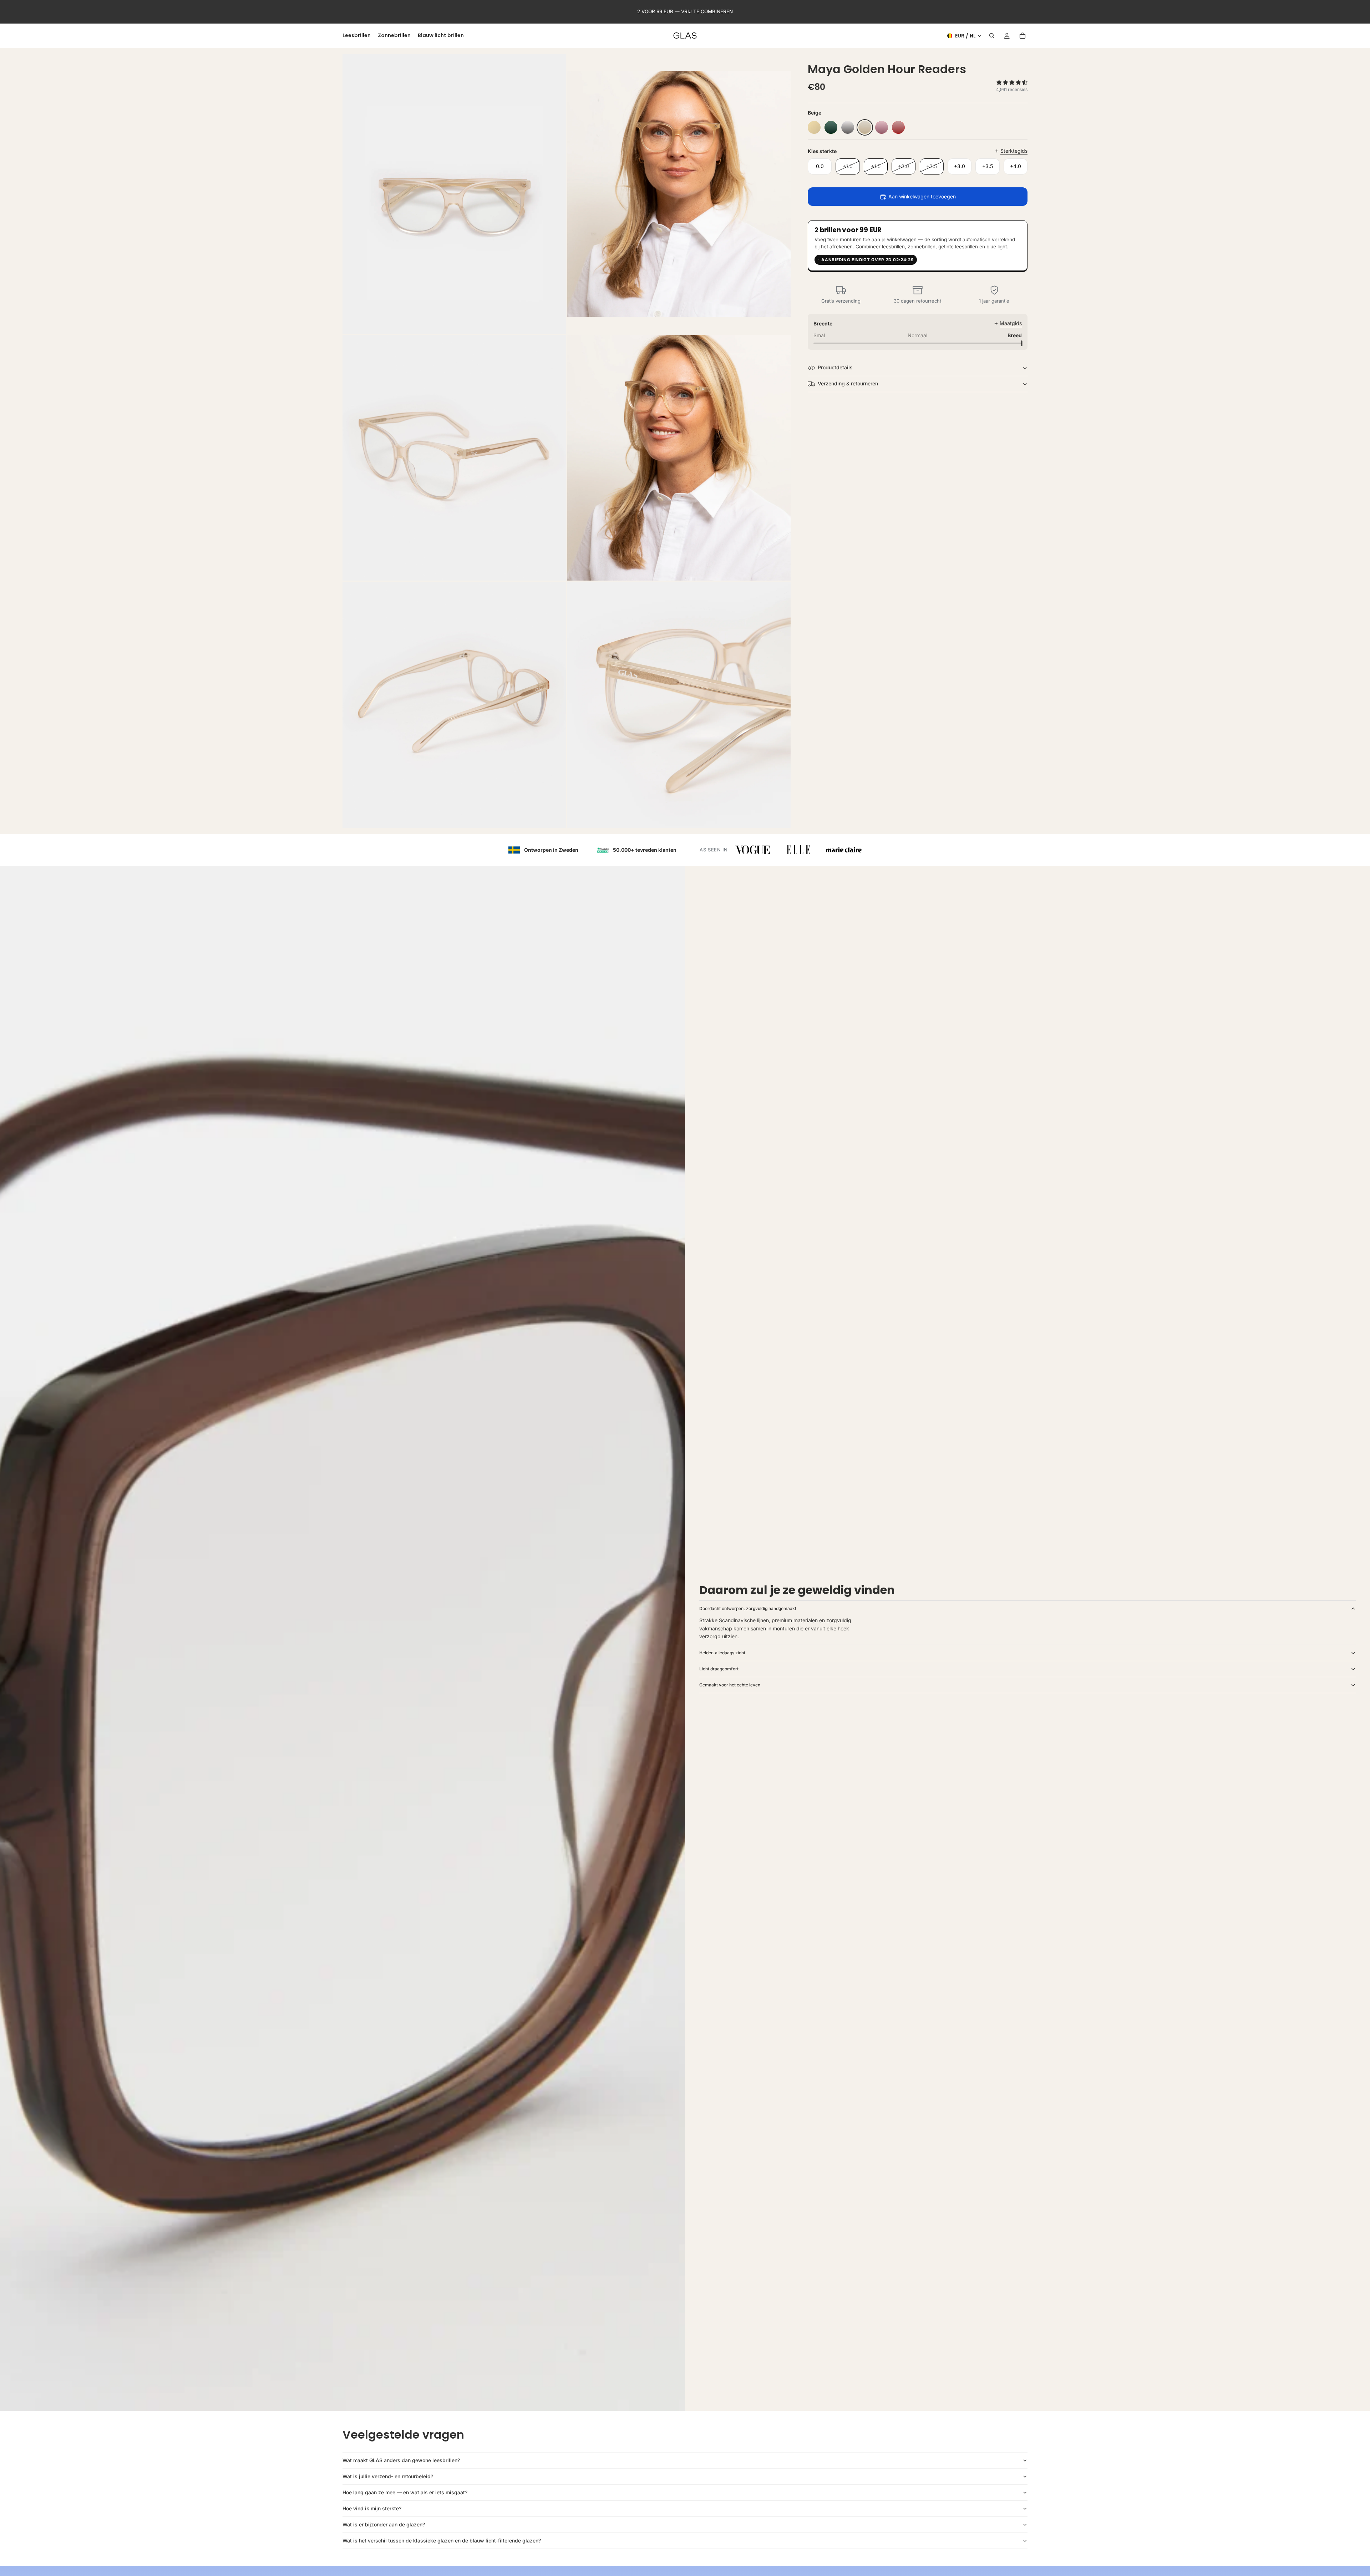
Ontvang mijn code (770, 1322)
